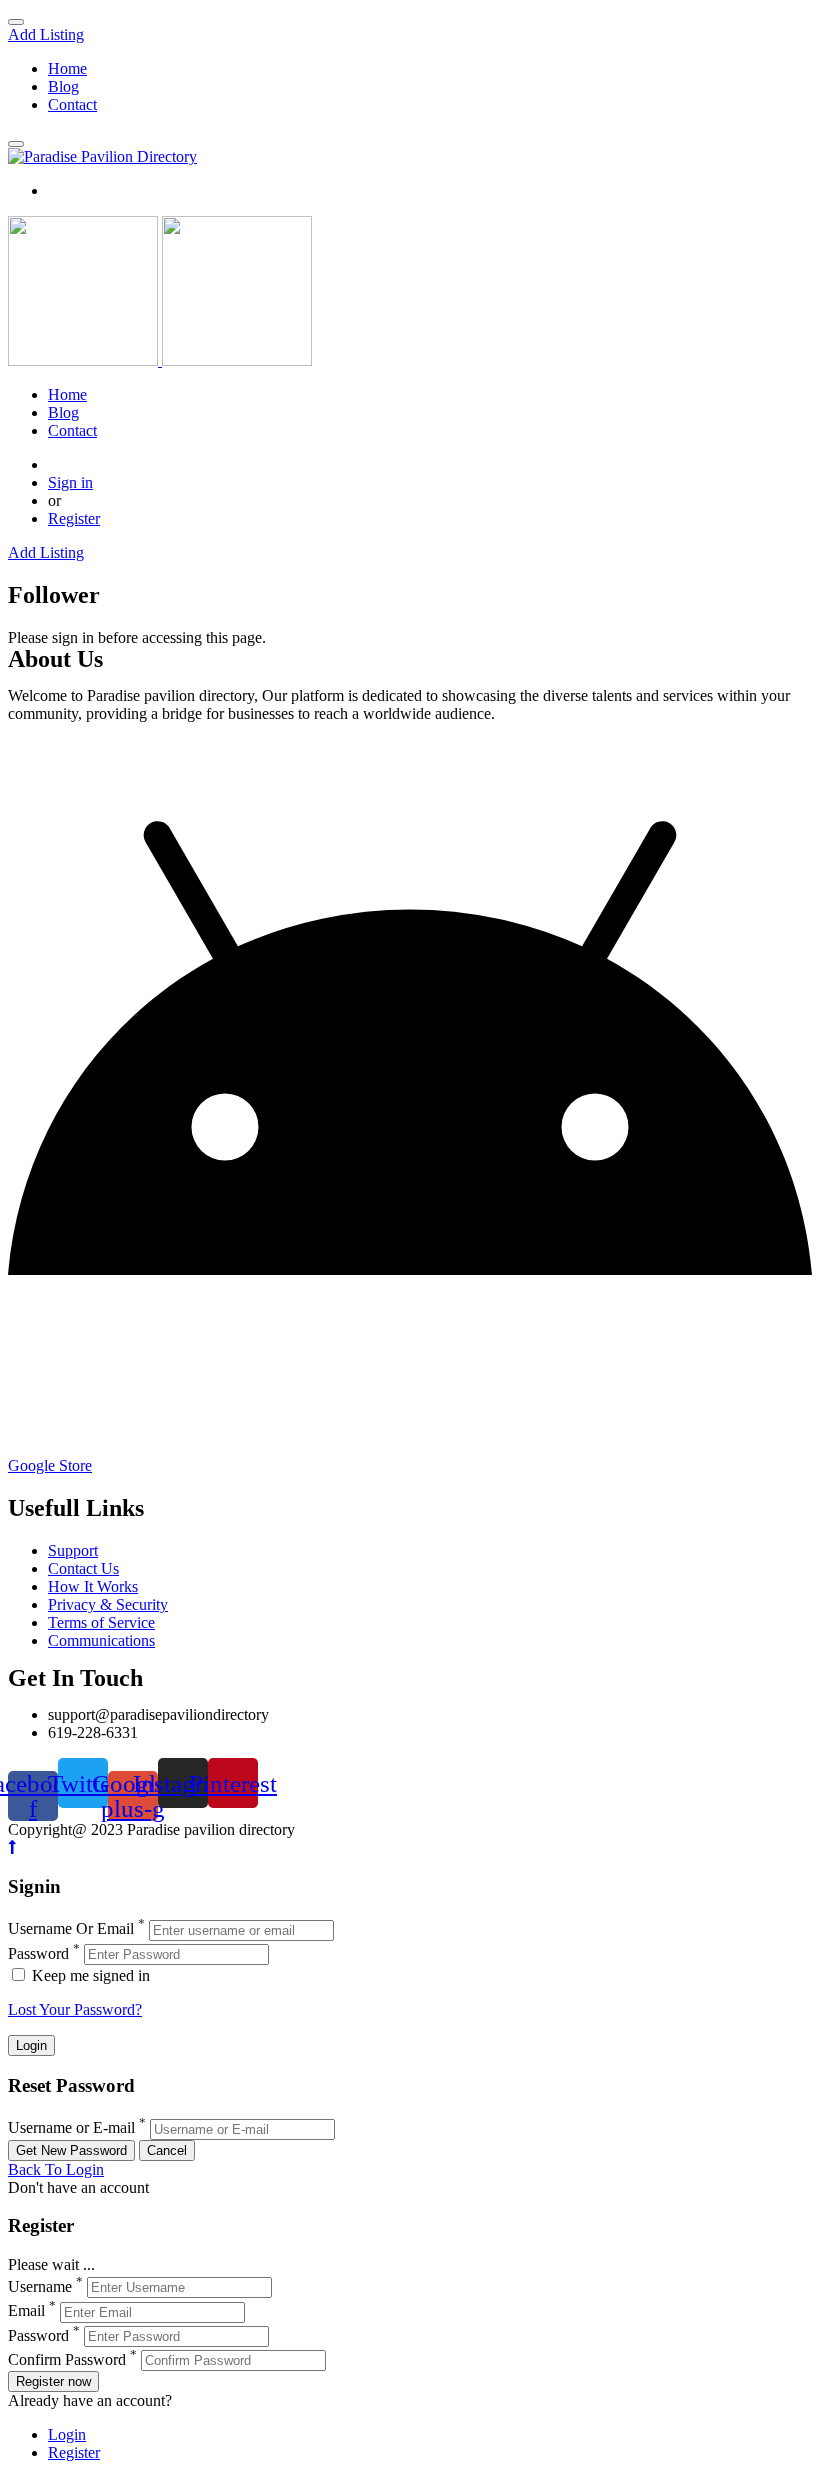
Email (26, 2311)
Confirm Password (67, 2359)
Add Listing (46, 34)
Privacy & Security (108, 1604)
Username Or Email (71, 1929)
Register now (53, 2381)
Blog (63, 86)
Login (67, 2434)
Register (74, 518)
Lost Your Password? (75, 2009)
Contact (72, 104)
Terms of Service (101, 1622)
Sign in (70, 482)
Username (40, 2286)
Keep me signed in (89, 1975)
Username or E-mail (71, 2128)
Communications (101, 1640)
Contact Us (83, 1568)
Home (67, 68)
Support (73, 1550)
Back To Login (56, 2169)
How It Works (93, 1586)
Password (38, 1953)
